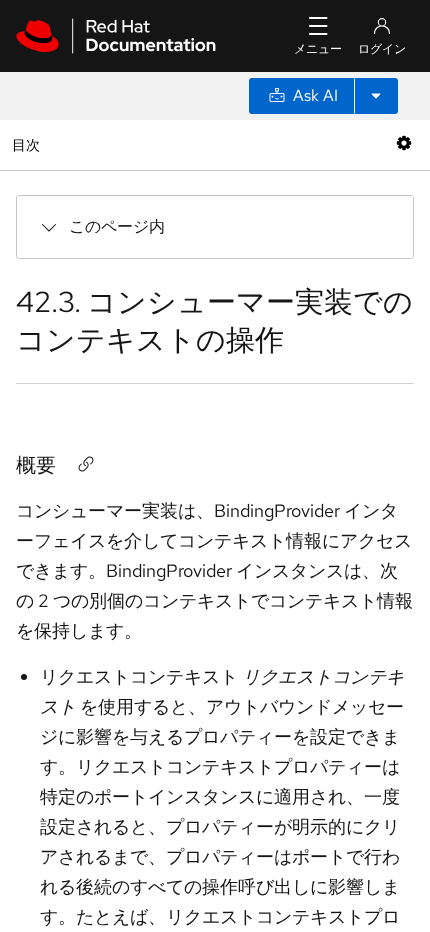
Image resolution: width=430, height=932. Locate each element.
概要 (36, 465)
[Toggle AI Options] (376, 96)
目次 (28, 144)
